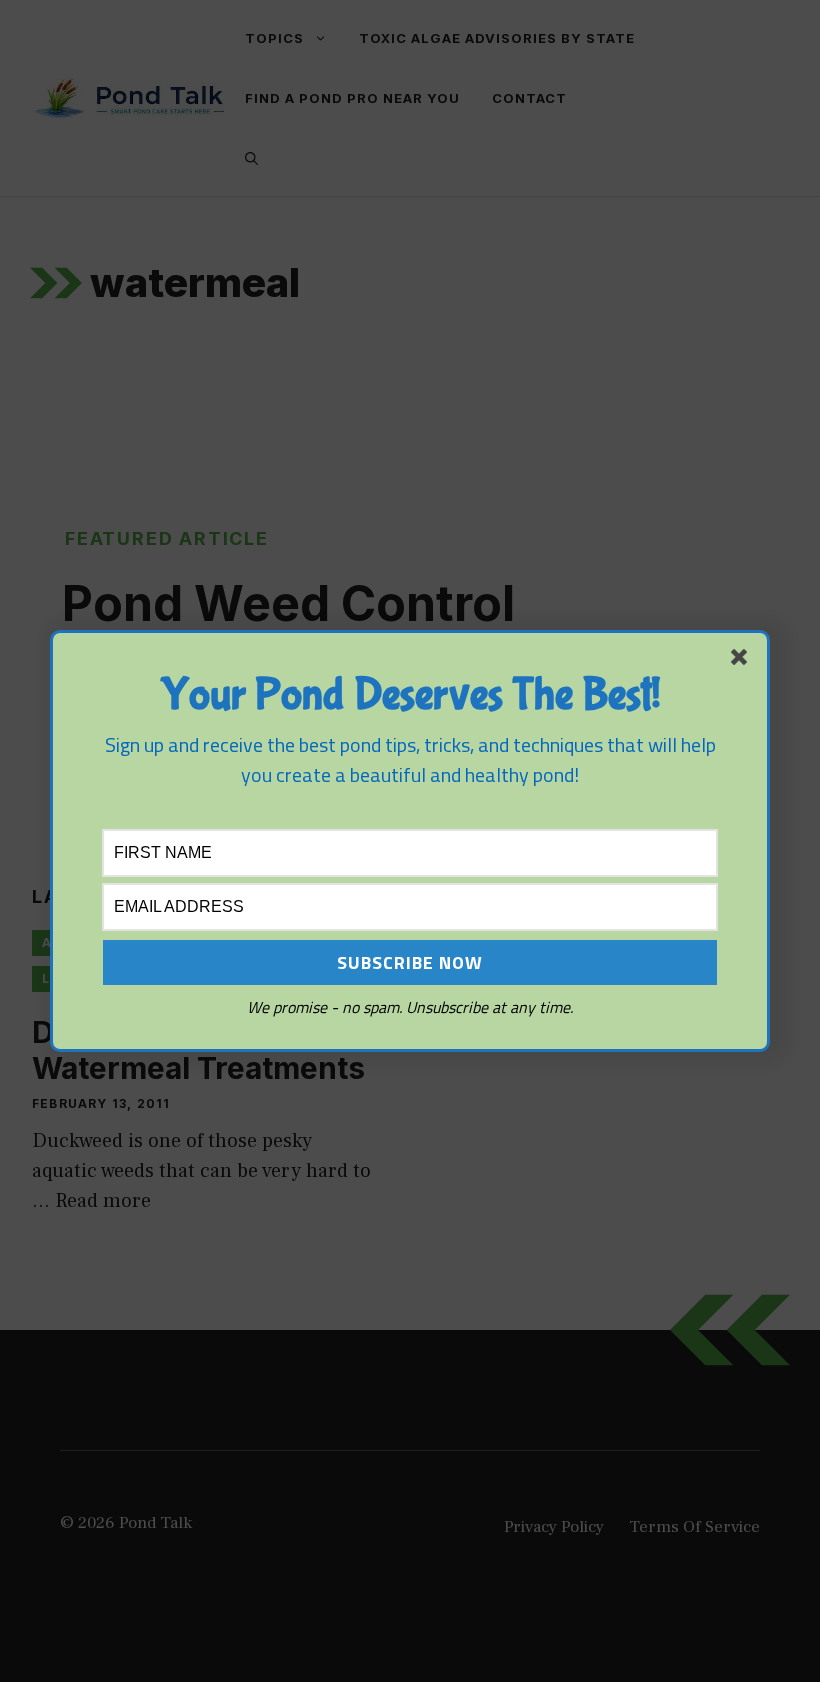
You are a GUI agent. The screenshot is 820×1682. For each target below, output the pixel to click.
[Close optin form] (743, 661)
